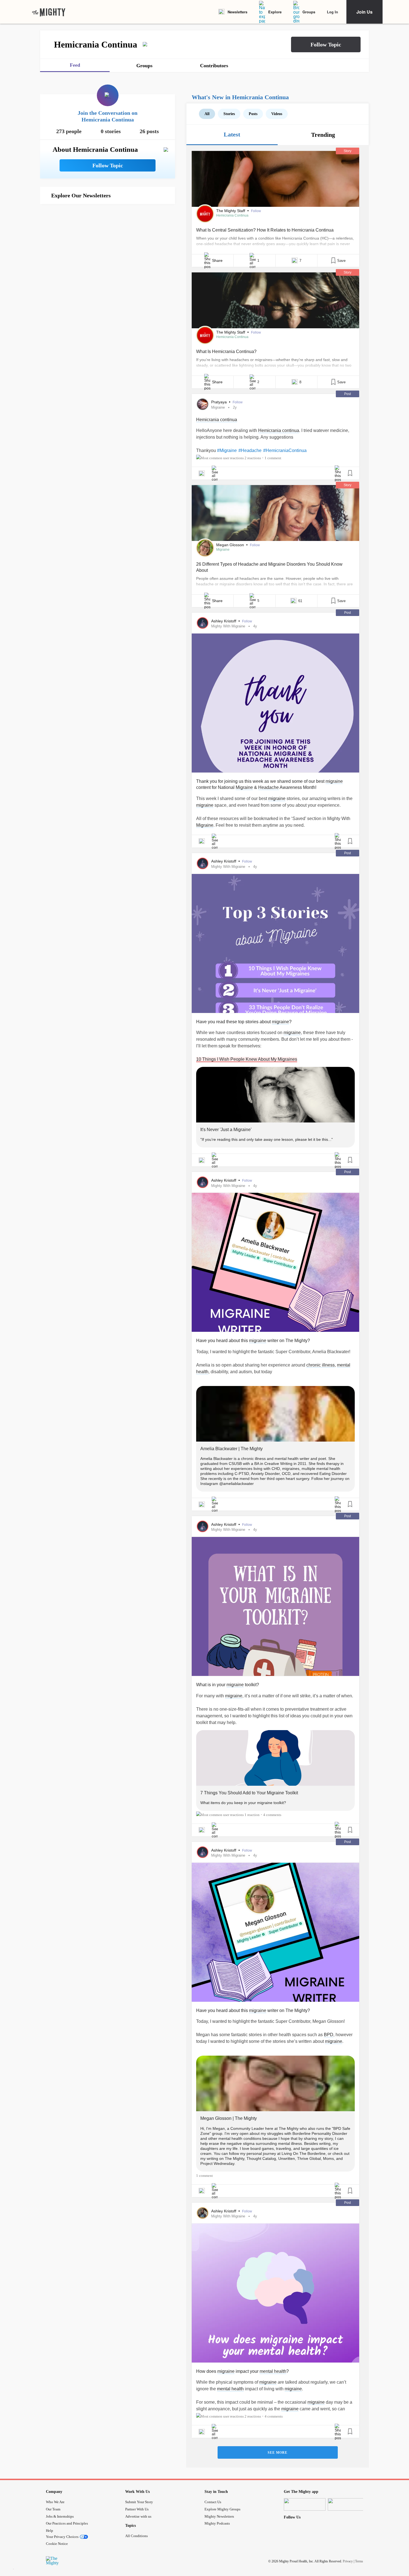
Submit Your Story (139, 2502)
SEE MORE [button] (278, 2453)
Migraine (218, 407)
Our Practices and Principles (67, 2523)
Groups (309, 12)
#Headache (250, 450)
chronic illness (321, 1365)
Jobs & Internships (60, 2516)
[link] (49, 12)
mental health (273, 2371)
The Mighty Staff (231, 211)
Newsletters (237, 12)
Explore (275, 12)
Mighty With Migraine (228, 626)
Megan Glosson (231, 545)
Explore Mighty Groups (222, 2509)
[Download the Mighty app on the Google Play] (349, 2504)
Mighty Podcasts (217, 2523)
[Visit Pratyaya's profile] (203, 404)
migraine (334, 781)
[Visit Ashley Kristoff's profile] (203, 623)
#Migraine (227, 450)
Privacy (348, 2561)
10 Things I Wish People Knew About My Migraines (247, 1059)
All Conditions (136, 2536)
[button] (326, 44)
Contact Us (213, 2502)
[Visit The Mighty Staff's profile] (205, 214)
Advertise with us (138, 2516)
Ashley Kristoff (224, 621)
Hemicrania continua (217, 420)
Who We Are (55, 2502)
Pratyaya (220, 402)
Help (50, 2531)
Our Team (53, 2509)
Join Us (364, 12)
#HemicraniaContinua (285, 450)
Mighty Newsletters (219, 2516)
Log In (332, 12)
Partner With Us (137, 2509)
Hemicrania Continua (232, 215)
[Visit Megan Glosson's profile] (205, 548)
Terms (359, 2561)
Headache (268, 787)
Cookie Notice (57, 2544)
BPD (329, 2035)
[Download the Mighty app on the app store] (305, 2504)
